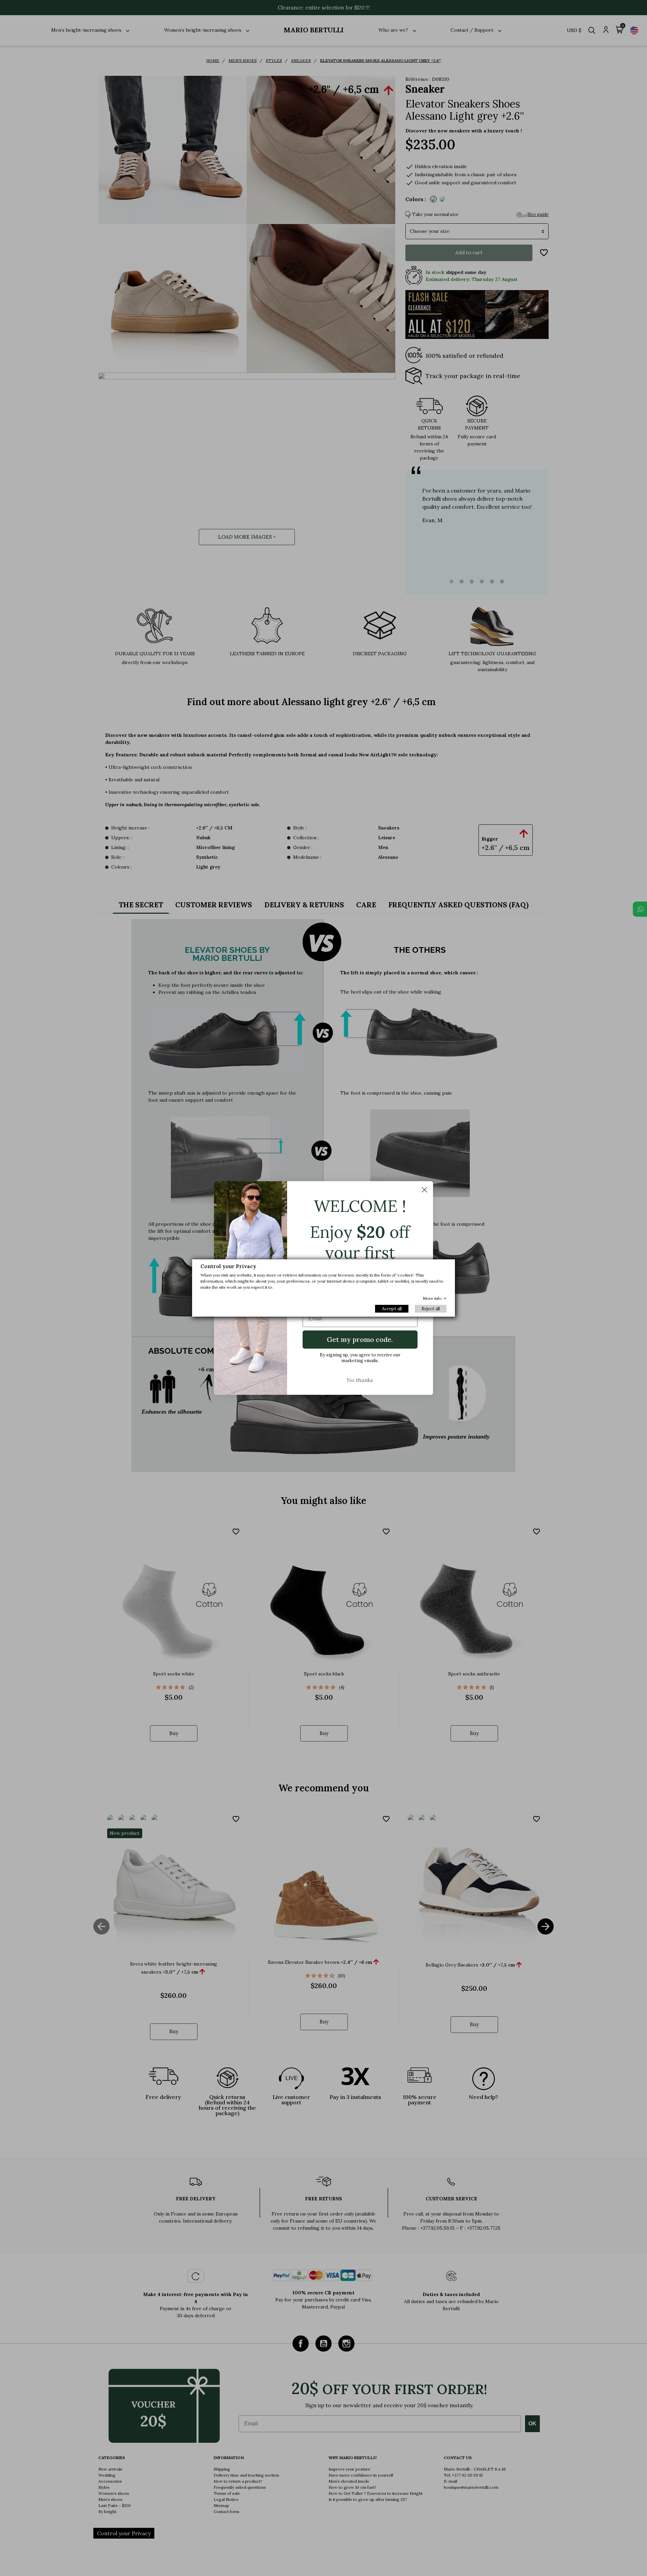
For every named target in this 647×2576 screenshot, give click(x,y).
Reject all (431, 1309)
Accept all (392, 1309)
